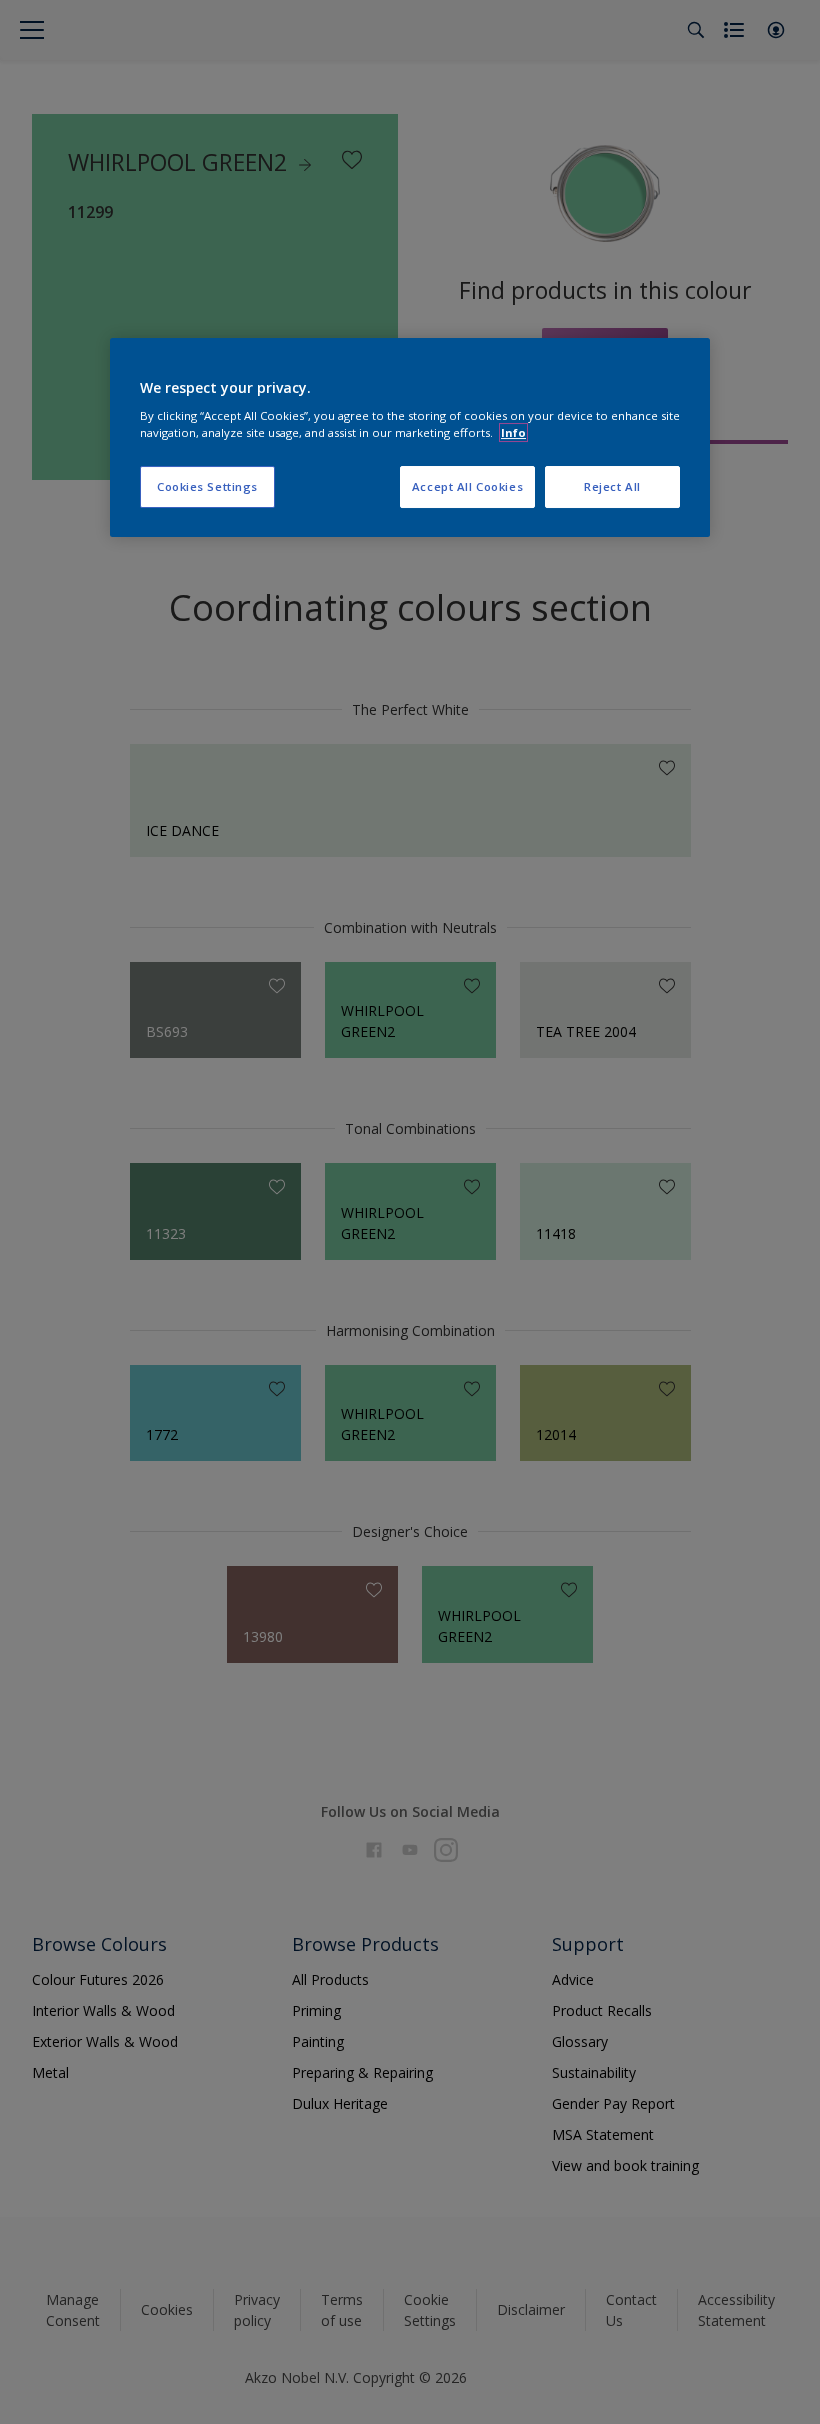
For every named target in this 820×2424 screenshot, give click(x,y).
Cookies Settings (207, 486)
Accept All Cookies (467, 486)
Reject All (612, 486)
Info (513, 432)
